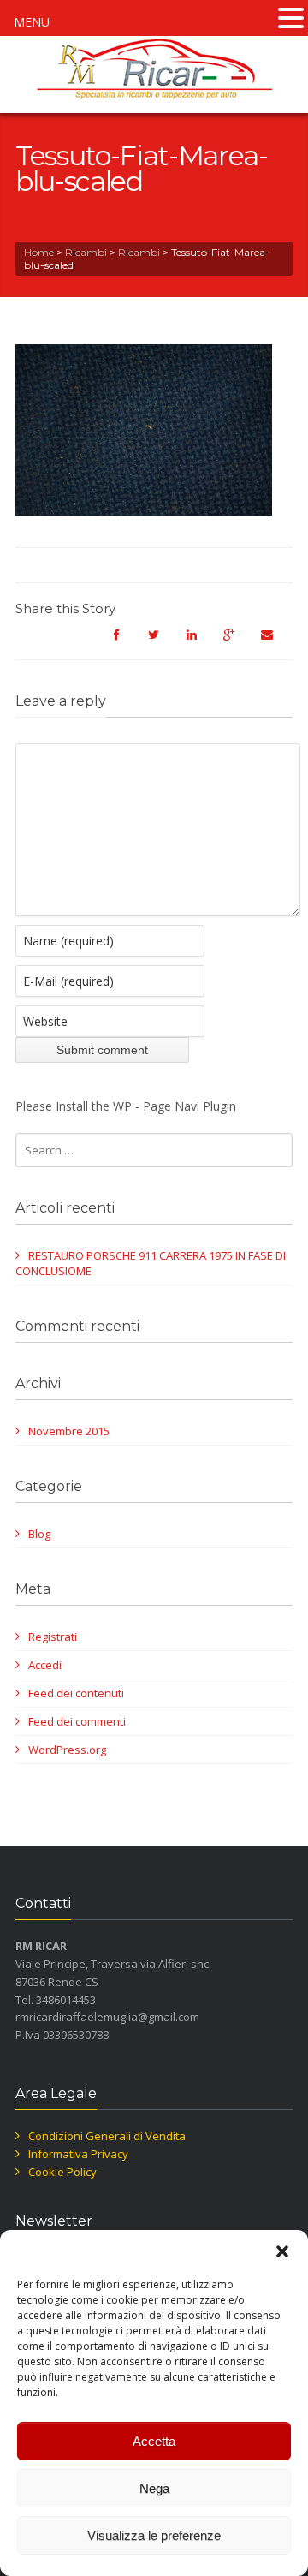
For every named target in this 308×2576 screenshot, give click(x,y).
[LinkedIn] (200, 642)
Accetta (154, 2441)
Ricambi (86, 252)
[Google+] (238, 642)
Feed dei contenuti (76, 1693)
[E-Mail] (275, 642)
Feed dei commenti (77, 1721)
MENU (32, 22)
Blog (39, 1534)
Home (39, 252)
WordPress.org (67, 1750)
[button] (282, 2251)
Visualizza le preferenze (154, 2535)
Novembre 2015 (69, 1431)
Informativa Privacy (78, 2154)
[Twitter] (163, 642)
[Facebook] (125, 642)
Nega (154, 2488)
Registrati (53, 1637)
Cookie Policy (62, 2172)
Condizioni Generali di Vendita (107, 2136)
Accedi (45, 1665)
